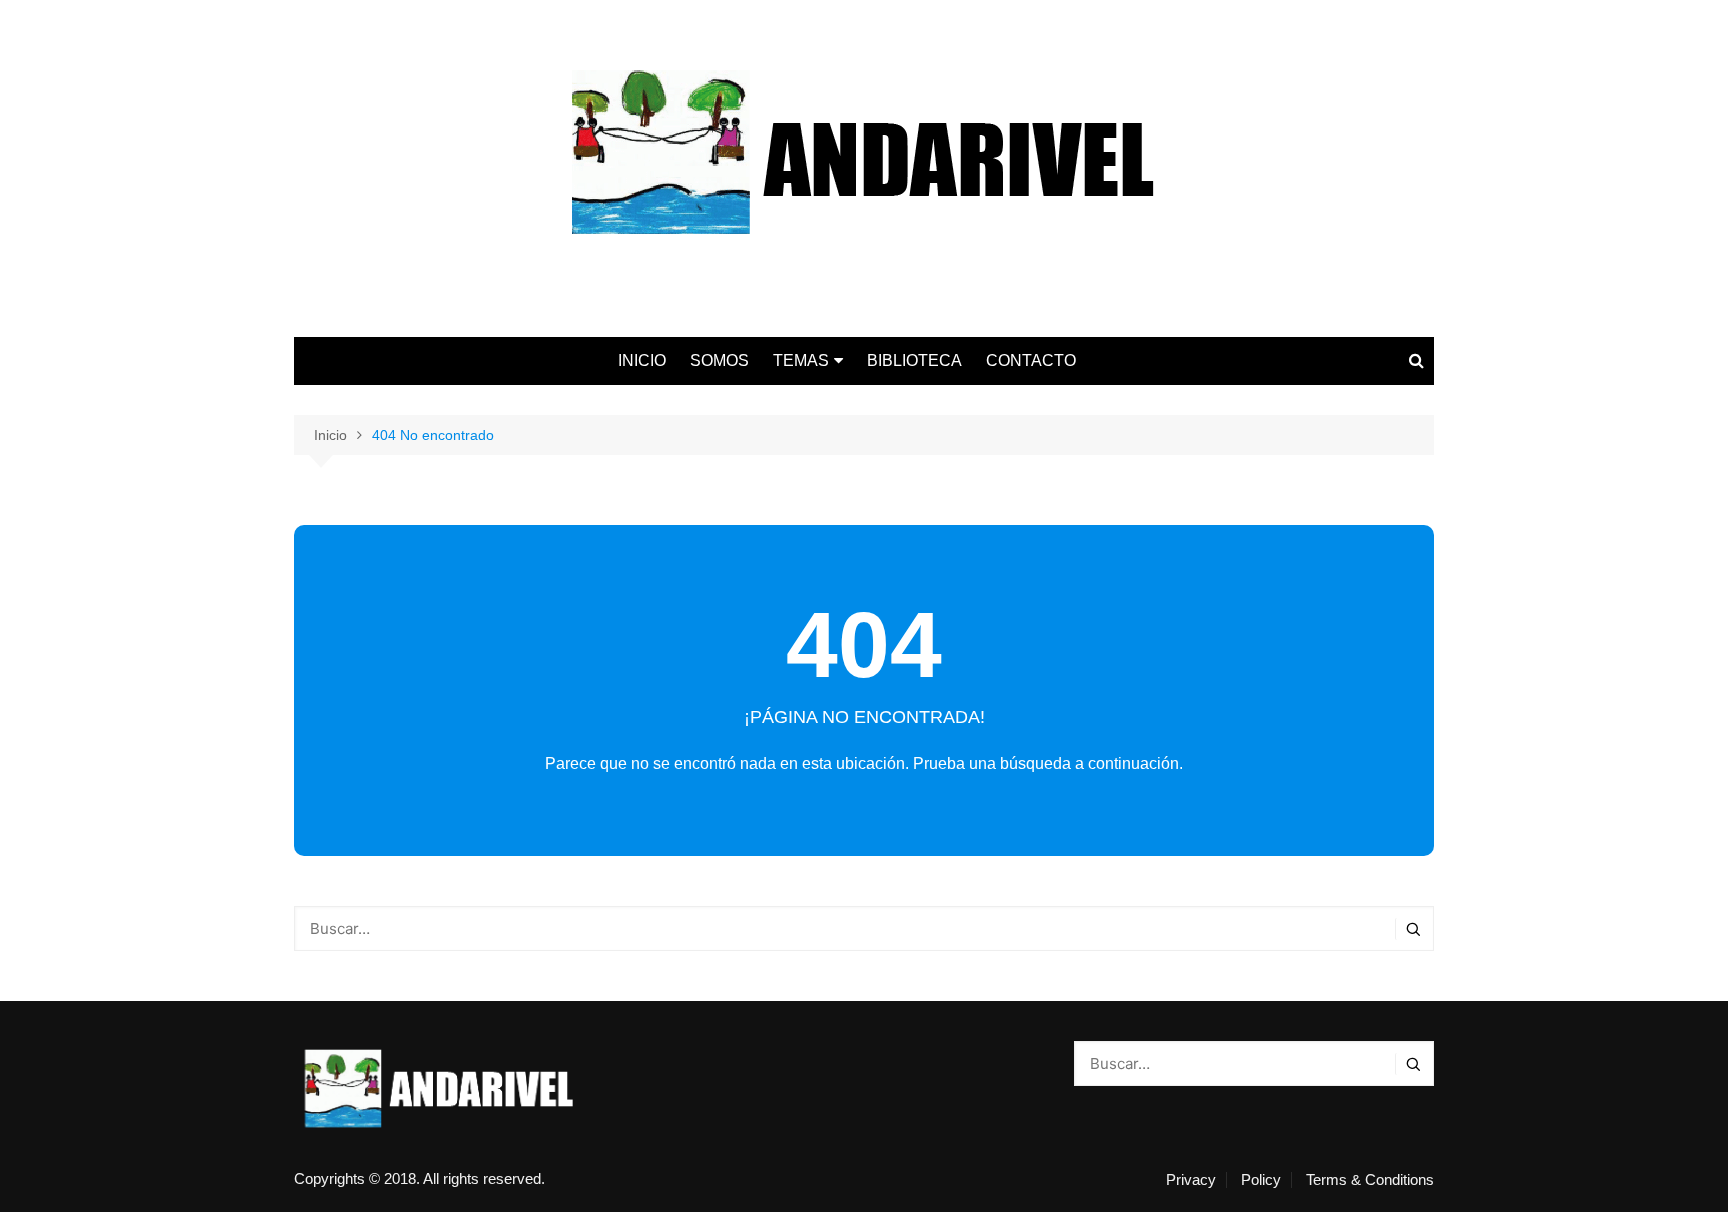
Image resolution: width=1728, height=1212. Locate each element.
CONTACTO (1031, 360)
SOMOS (719, 360)
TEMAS (801, 360)
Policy (1261, 1180)
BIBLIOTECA (914, 360)
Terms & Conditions (1370, 1180)
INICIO (642, 360)
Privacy (1191, 1180)
